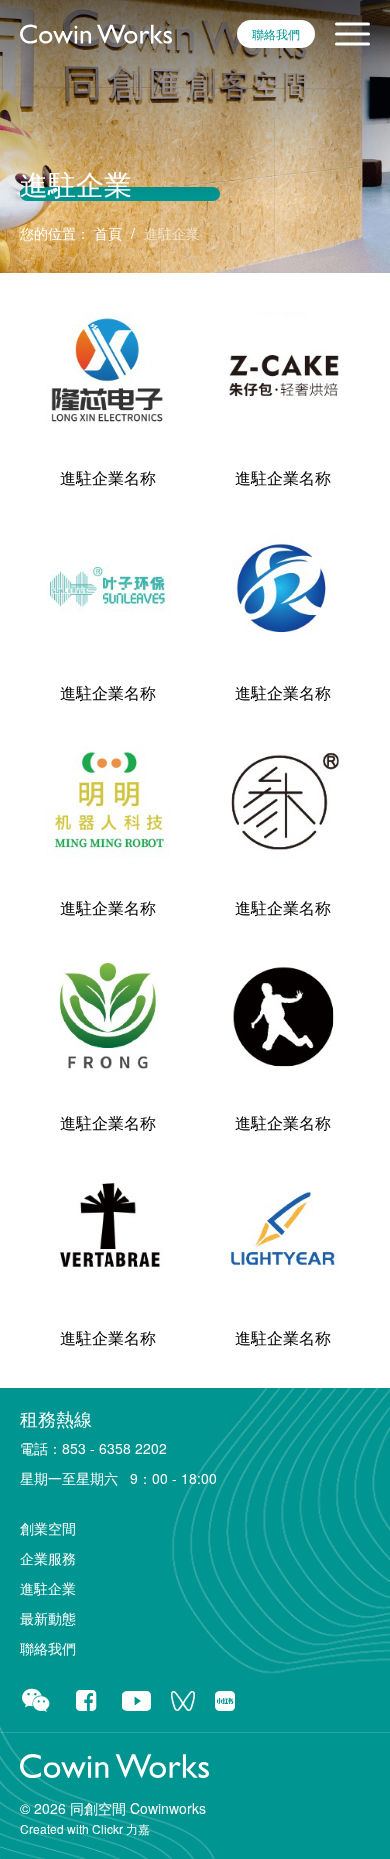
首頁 (108, 233)
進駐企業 (48, 1588)
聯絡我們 (276, 33)
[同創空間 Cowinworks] (96, 32)
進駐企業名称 (108, 477)
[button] (352, 34)
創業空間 (48, 1528)
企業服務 (48, 1558)
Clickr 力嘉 (121, 1828)
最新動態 (48, 1618)
